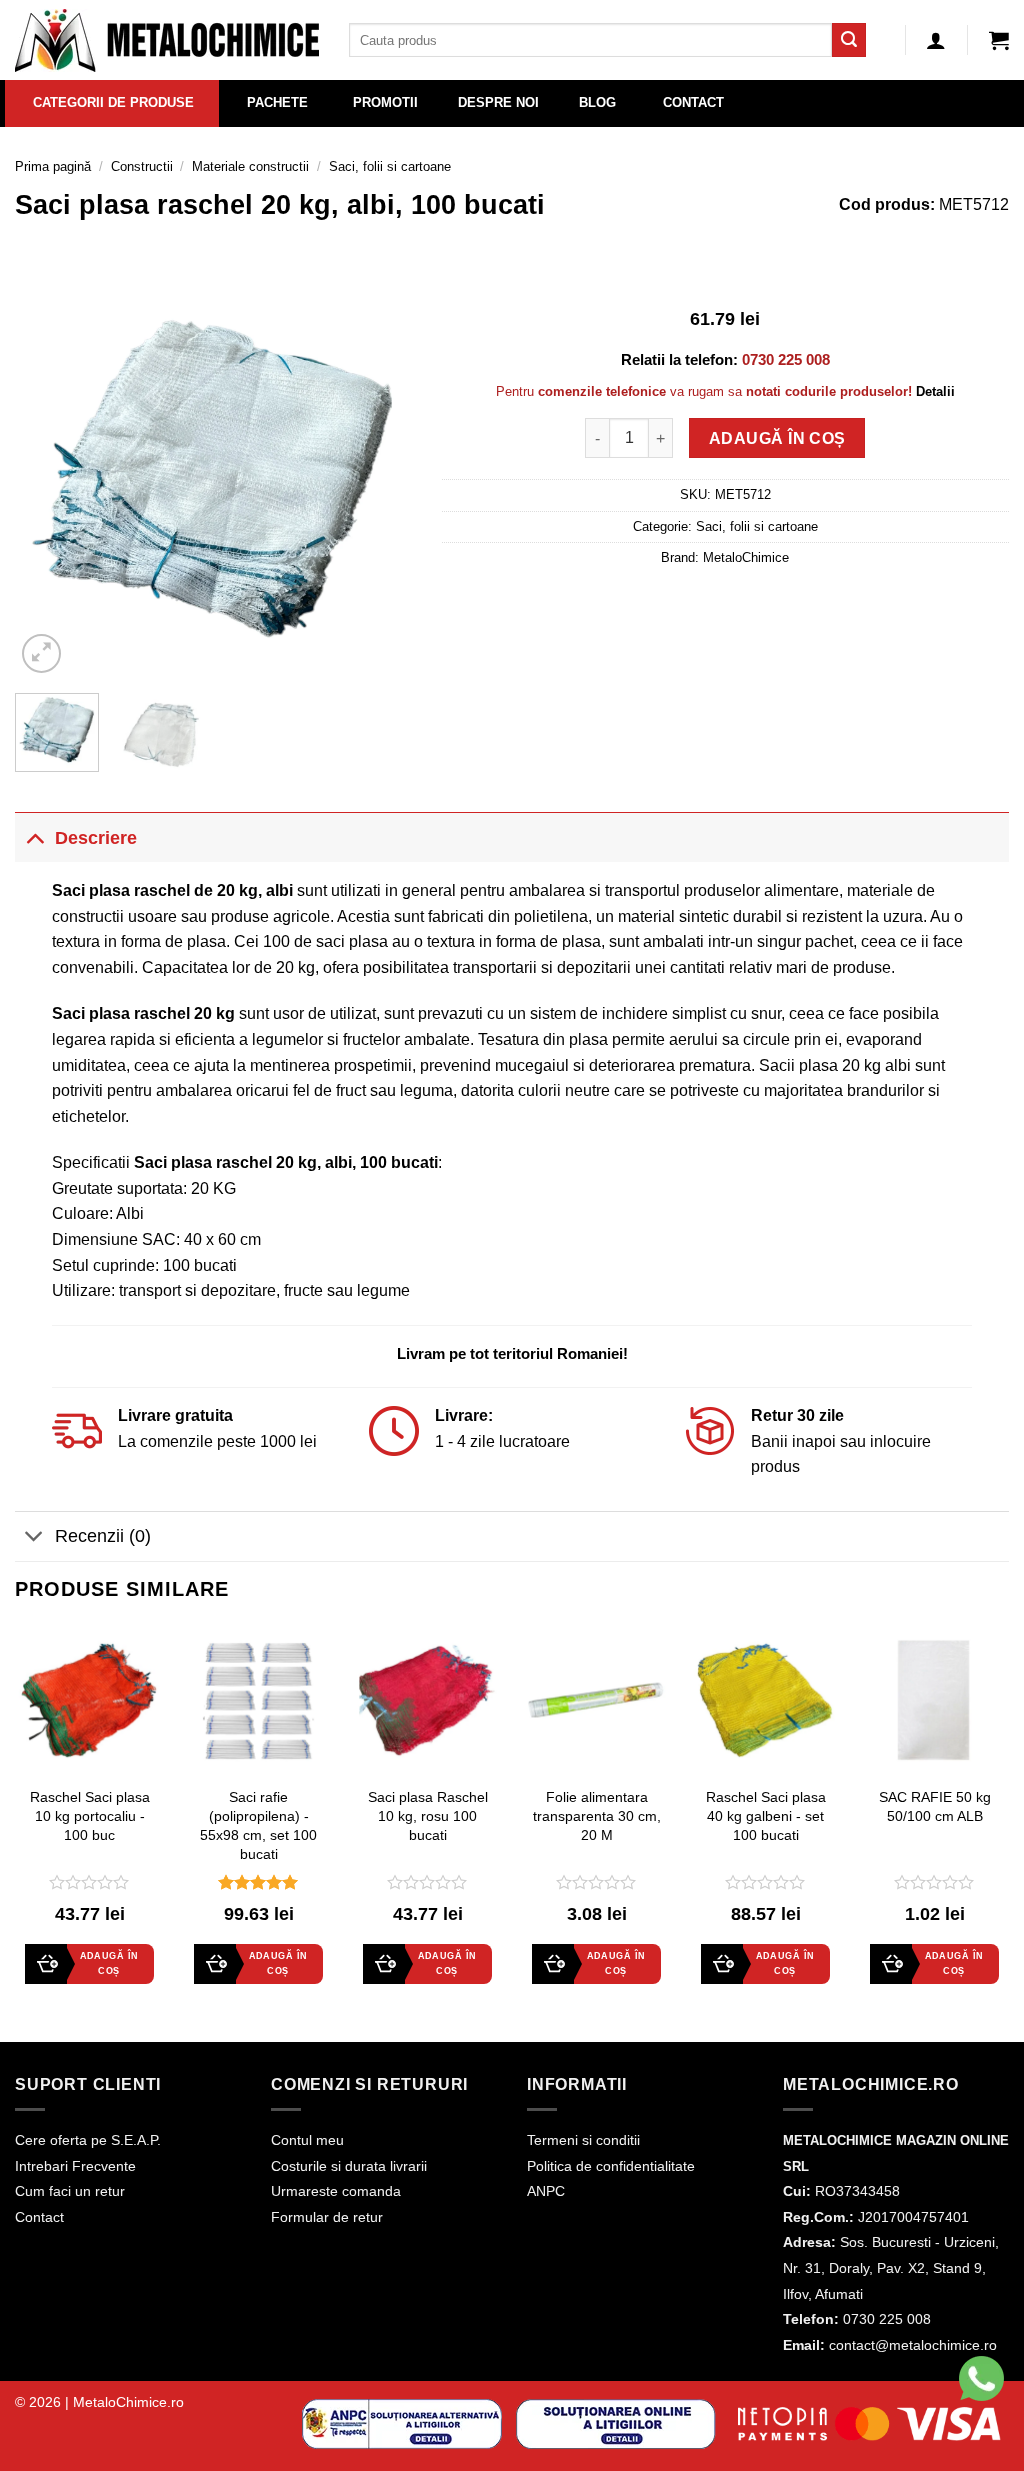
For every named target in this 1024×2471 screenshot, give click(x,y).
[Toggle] (34, 837)
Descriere (96, 838)
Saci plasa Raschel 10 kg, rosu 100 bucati (428, 1815)
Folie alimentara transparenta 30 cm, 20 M (597, 1815)
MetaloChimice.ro (128, 2402)
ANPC (546, 2191)
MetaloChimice (746, 557)
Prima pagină (53, 166)
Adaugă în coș (777, 438)
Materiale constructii (250, 166)
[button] (999, 40)
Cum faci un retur (70, 2191)
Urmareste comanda (336, 2191)
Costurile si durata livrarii (349, 2166)
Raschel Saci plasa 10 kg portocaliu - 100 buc (90, 1815)
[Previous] (48, 479)
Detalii (935, 391)
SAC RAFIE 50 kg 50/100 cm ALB (935, 1806)
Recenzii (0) (103, 1536)
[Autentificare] (936, 40)
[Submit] (849, 40)
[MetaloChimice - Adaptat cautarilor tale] (167, 40)
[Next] (379, 479)
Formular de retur (327, 2217)
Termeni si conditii (583, 2140)
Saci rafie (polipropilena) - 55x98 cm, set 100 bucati (258, 1825)
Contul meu (307, 2140)
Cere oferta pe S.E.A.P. (88, 2140)
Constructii (142, 166)
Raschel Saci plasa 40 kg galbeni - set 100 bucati (766, 1815)
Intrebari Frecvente (75, 2166)
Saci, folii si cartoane (390, 166)
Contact (39, 2217)
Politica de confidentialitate (611, 2166)
